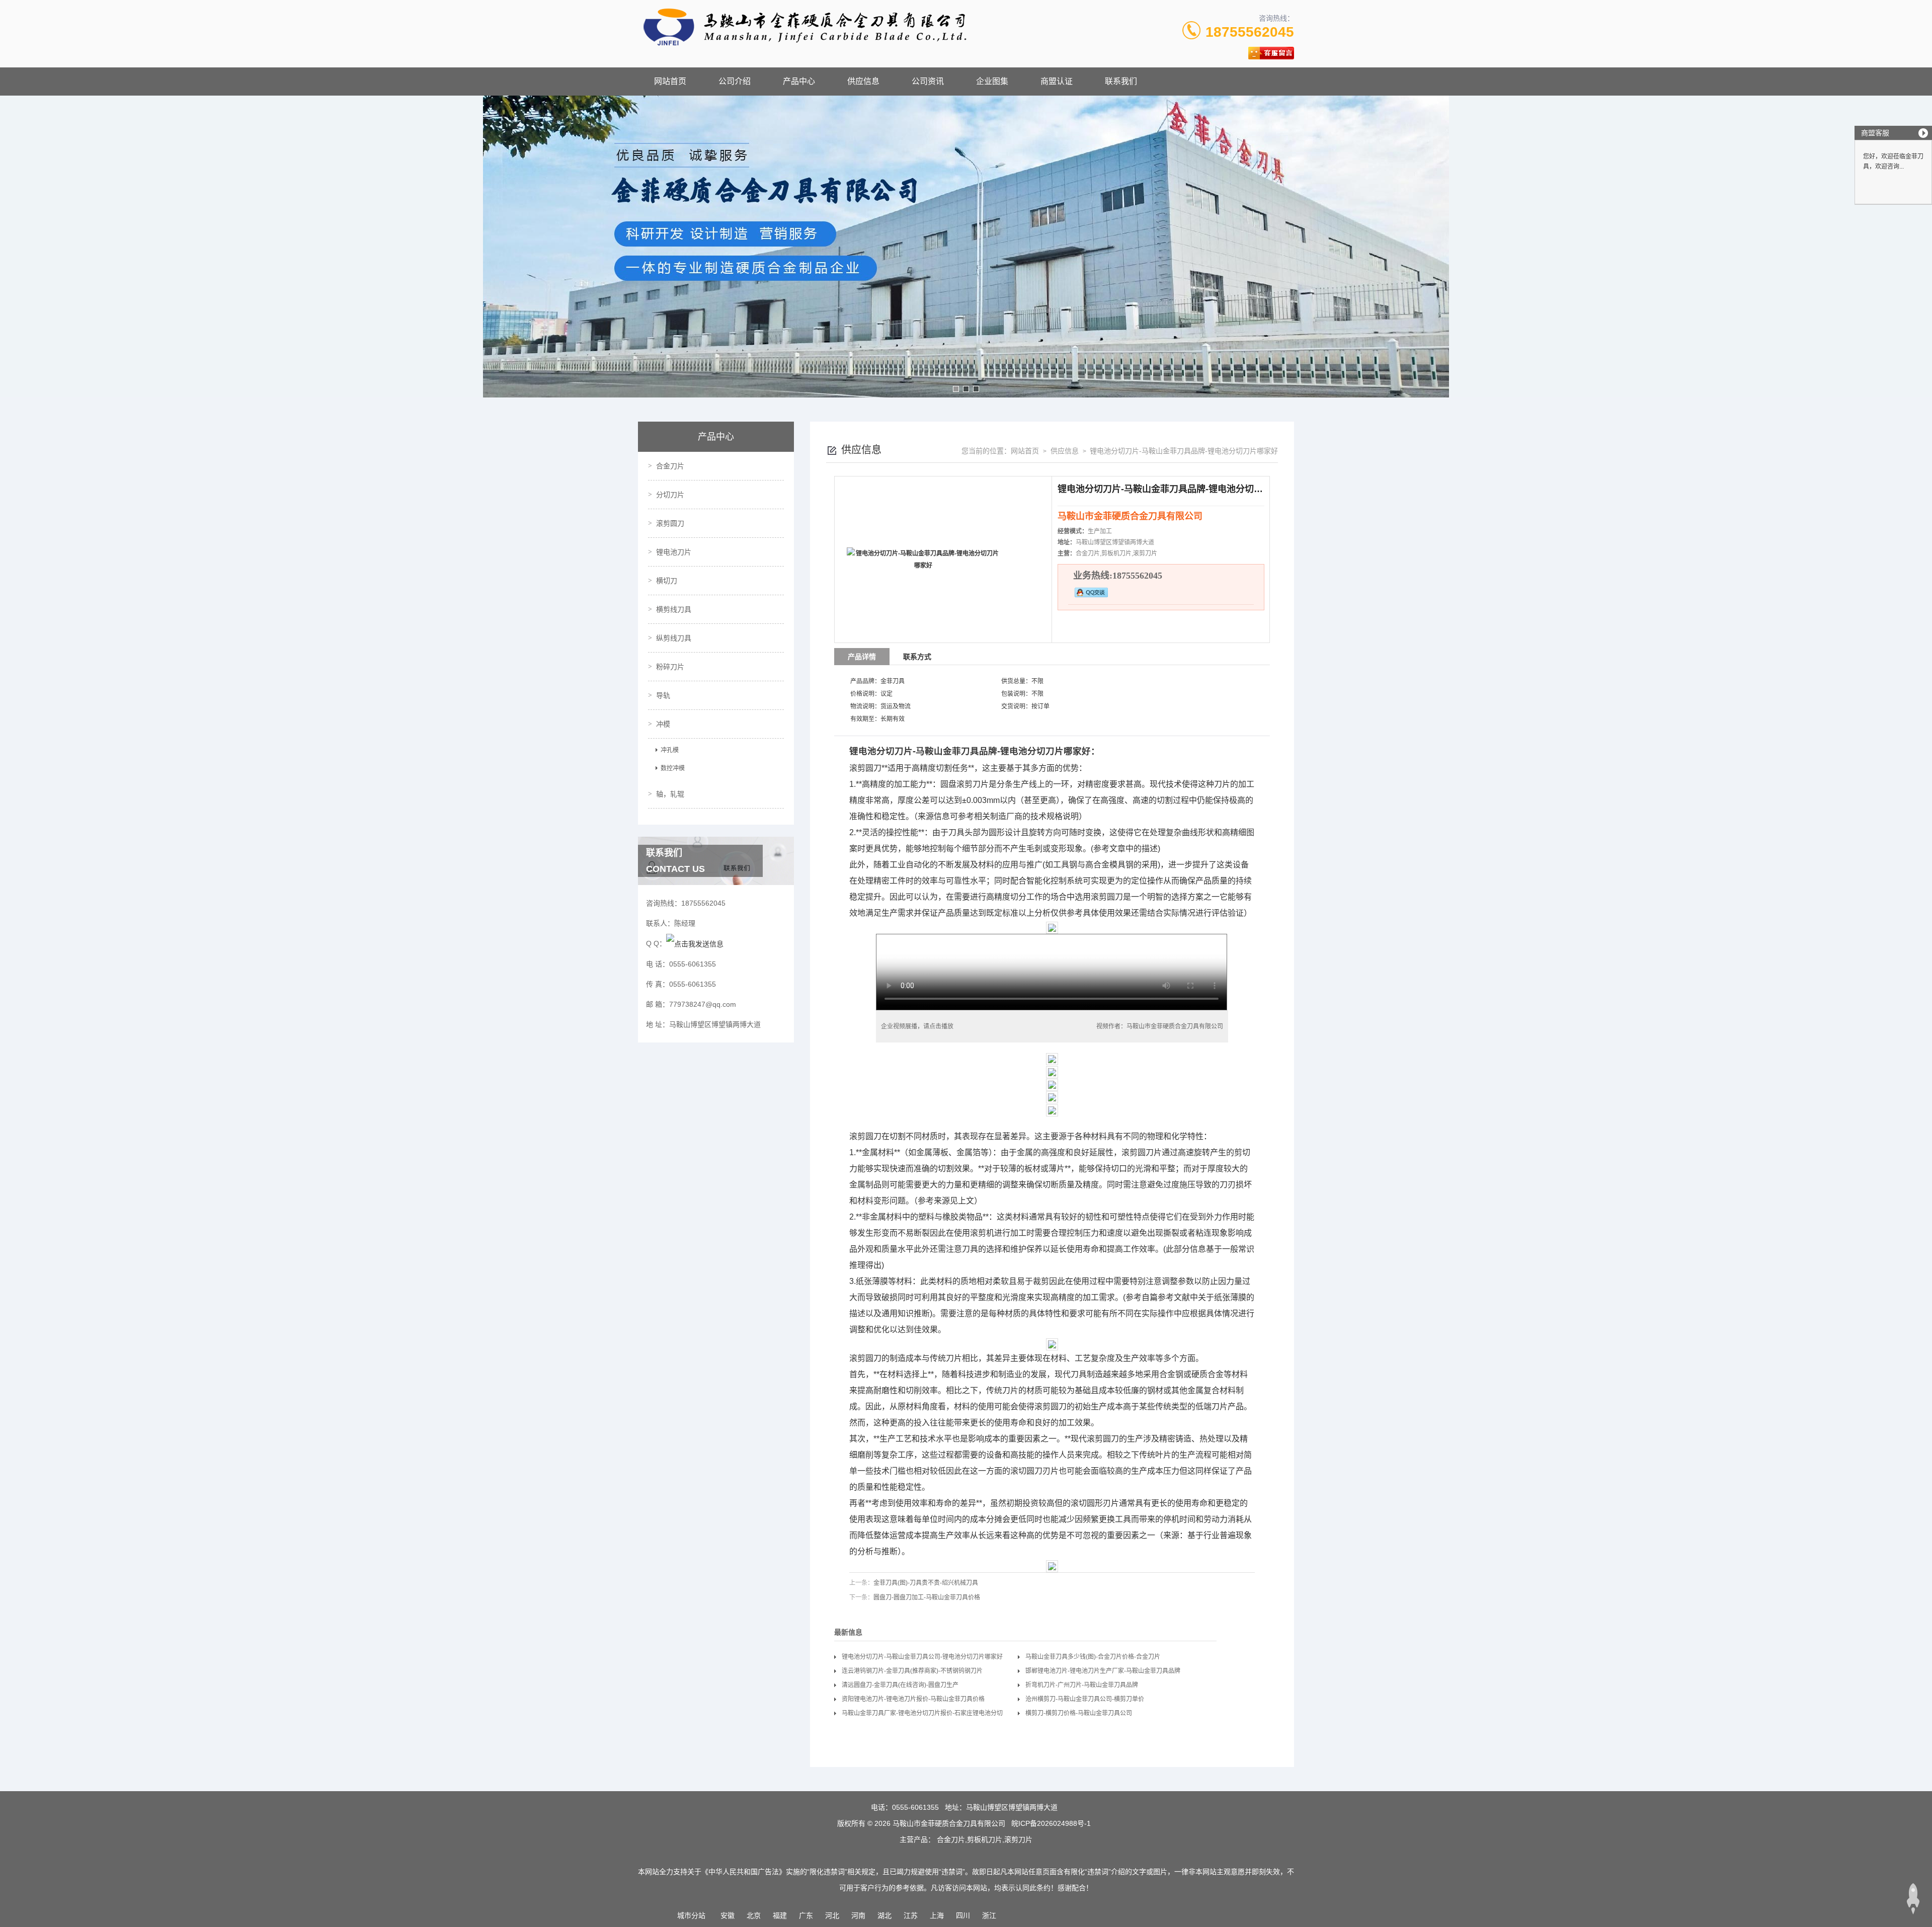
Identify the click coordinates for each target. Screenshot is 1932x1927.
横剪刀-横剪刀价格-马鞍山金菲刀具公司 (1079, 1713)
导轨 (663, 695)
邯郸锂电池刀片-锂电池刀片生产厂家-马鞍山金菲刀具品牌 (1103, 1671)
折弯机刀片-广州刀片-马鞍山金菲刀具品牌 (1082, 1685)
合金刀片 (670, 466)
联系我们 (1121, 81)
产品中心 (799, 81)
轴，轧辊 (670, 794)
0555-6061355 (915, 1807)
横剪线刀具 (674, 609)
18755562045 (1250, 32)
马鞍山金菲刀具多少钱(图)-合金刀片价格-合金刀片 (1093, 1657)
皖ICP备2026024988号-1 (1051, 1823)
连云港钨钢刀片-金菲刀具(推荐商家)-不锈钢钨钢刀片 (912, 1671)
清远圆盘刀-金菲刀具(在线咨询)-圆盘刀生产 (900, 1685)
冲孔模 (670, 750)
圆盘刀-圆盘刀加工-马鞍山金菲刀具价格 (927, 1597)
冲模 (663, 724)
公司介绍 (735, 81)
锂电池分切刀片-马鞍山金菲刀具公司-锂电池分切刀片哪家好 (922, 1657)
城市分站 (691, 1915)
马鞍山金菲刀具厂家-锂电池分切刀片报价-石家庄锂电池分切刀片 (922, 1715)
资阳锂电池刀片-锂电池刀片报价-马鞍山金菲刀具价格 (913, 1699)
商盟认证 (1057, 81)
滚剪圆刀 (670, 523)
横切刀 (667, 581)
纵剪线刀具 (674, 638)
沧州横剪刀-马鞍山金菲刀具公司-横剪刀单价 (1085, 1699)
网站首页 (670, 81)
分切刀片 (670, 495)
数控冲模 (673, 768)
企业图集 (992, 81)
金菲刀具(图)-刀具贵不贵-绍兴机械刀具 (926, 1583)
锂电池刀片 (674, 552)
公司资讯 (928, 81)
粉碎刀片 (670, 667)
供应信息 (863, 81)
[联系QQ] (695, 943)
